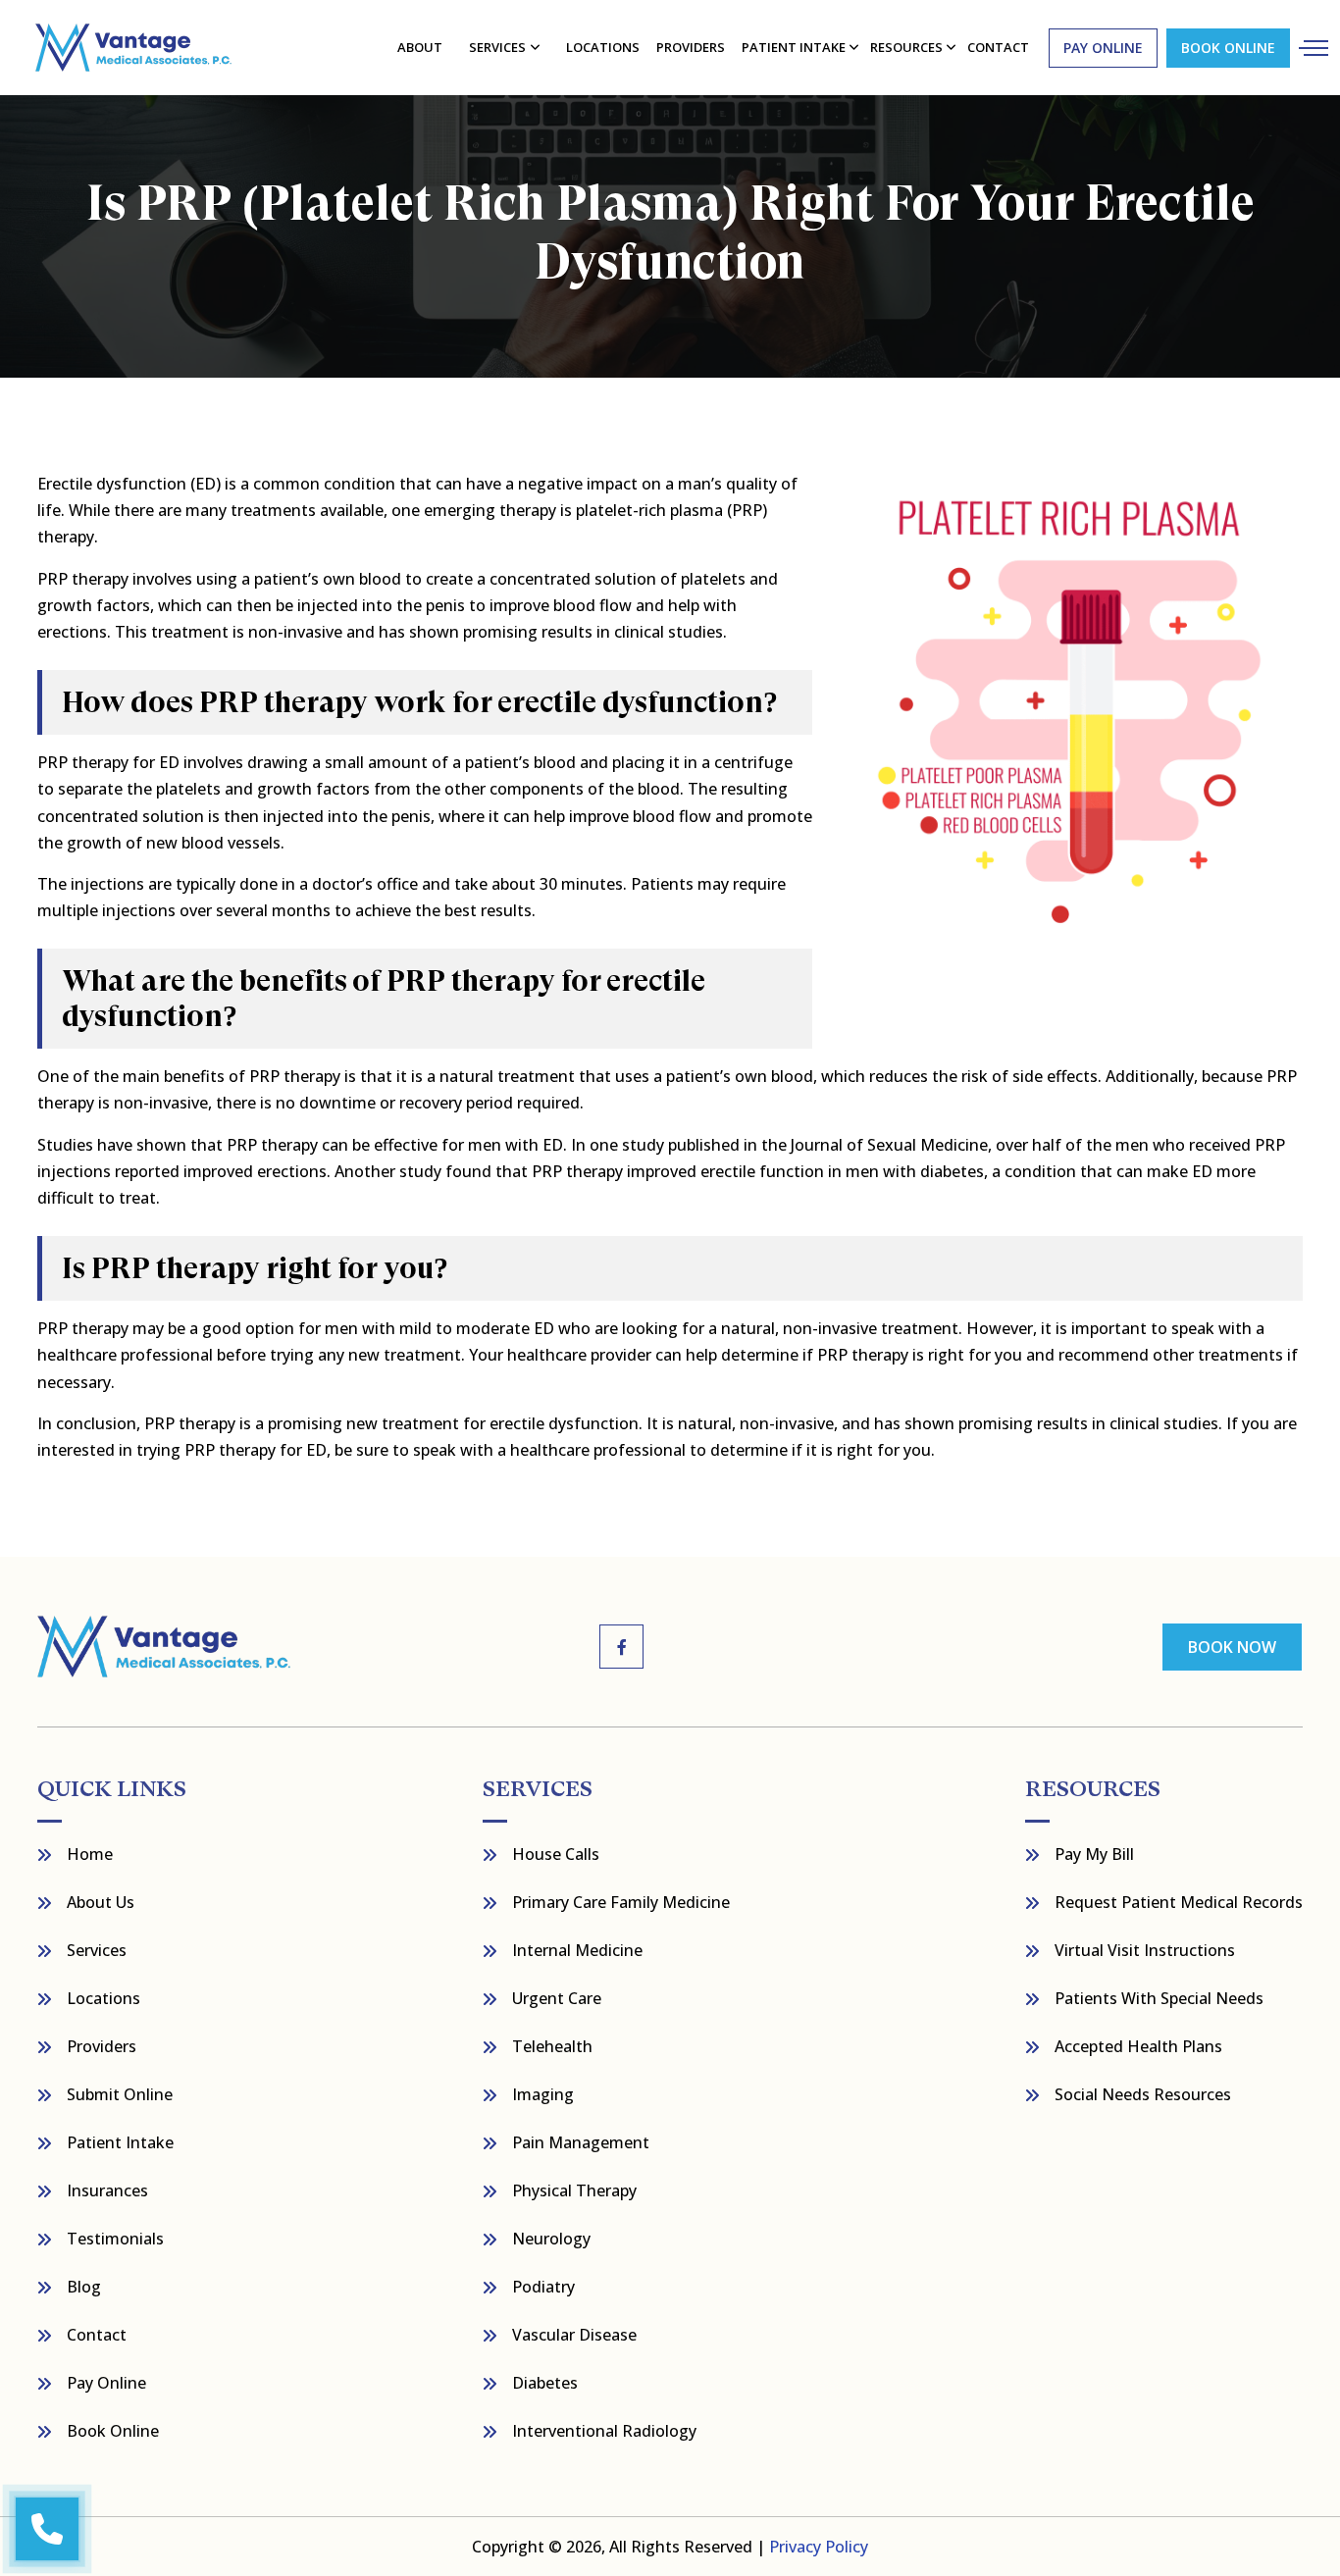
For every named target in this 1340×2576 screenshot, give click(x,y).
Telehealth (552, 2046)
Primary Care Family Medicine (621, 1902)
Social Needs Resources (1143, 2094)
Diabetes (545, 2383)
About (420, 47)
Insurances (107, 2190)
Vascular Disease (574, 2335)
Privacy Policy (819, 2547)
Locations (603, 47)
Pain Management (581, 2142)
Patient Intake (120, 2142)
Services (497, 47)
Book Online (1228, 48)
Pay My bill (1094, 1854)
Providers (691, 47)
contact (998, 47)
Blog (84, 2287)
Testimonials (115, 2239)
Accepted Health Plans (1138, 2046)
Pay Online (106, 2383)
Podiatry (543, 2287)
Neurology (551, 2239)
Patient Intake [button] (794, 47)
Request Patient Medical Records (1179, 1902)
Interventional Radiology (604, 2431)
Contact (97, 2335)
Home (90, 1854)
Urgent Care (557, 1998)
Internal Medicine (577, 1950)
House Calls (556, 1854)
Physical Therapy (574, 2190)
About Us (101, 1902)
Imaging (543, 2094)
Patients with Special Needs (1159, 1998)
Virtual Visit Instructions (1145, 1950)
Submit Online (120, 2094)
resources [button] (906, 47)
